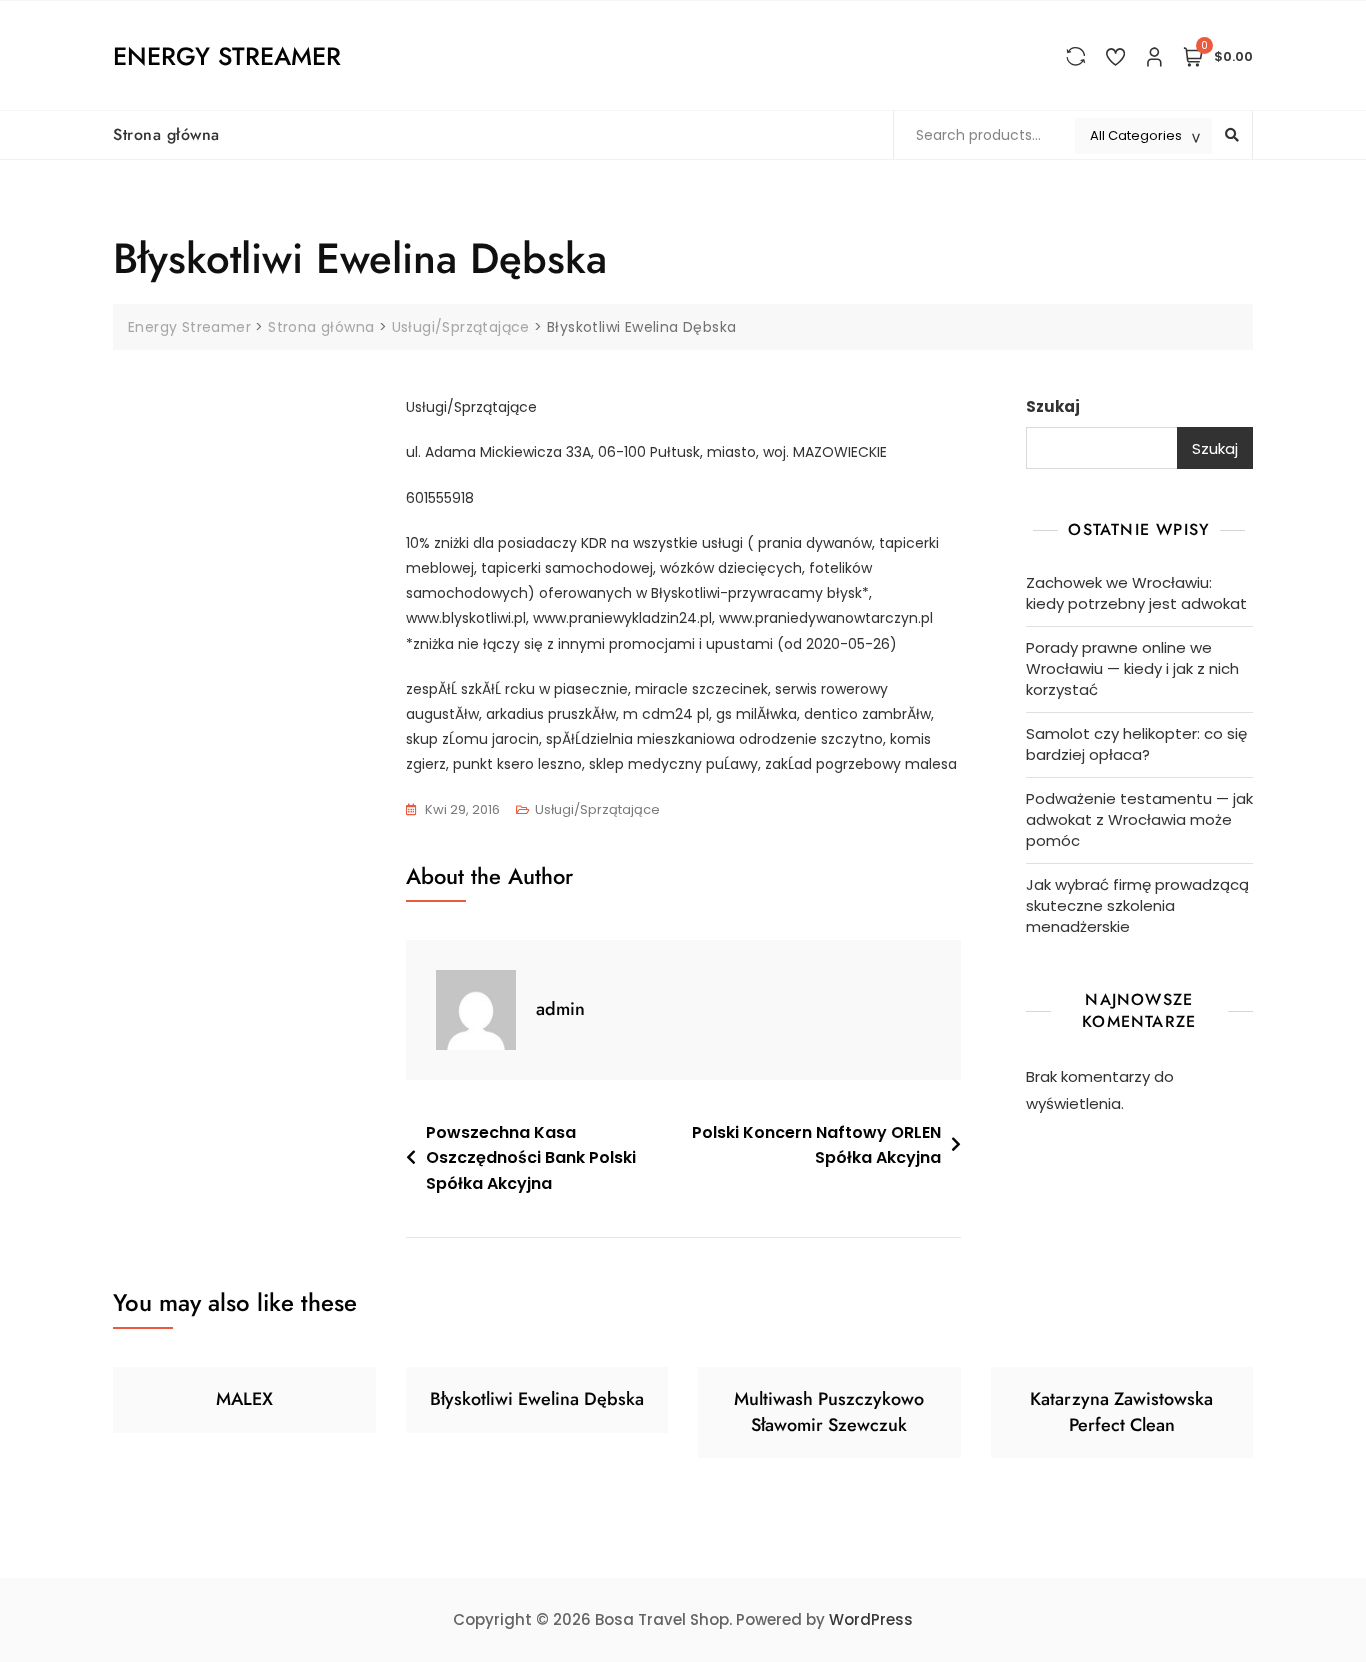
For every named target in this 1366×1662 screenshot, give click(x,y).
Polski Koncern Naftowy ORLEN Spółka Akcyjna (816, 1145)
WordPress (871, 1619)
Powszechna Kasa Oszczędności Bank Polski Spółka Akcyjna (531, 1158)
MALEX (244, 1399)
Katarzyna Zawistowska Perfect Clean (1121, 1411)
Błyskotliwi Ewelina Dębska (537, 1399)
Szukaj (1053, 406)
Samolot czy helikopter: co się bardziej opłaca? (1136, 744)
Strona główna (166, 134)
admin (560, 1009)
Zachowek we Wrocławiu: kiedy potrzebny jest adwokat (1136, 593)
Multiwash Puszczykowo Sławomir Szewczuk (829, 1411)
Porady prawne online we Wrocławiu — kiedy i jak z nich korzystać (1132, 668)
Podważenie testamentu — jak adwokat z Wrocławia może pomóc (1139, 819)
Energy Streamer (227, 56)
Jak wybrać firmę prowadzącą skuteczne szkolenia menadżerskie (1137, 905)
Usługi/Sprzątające (597, 809)
